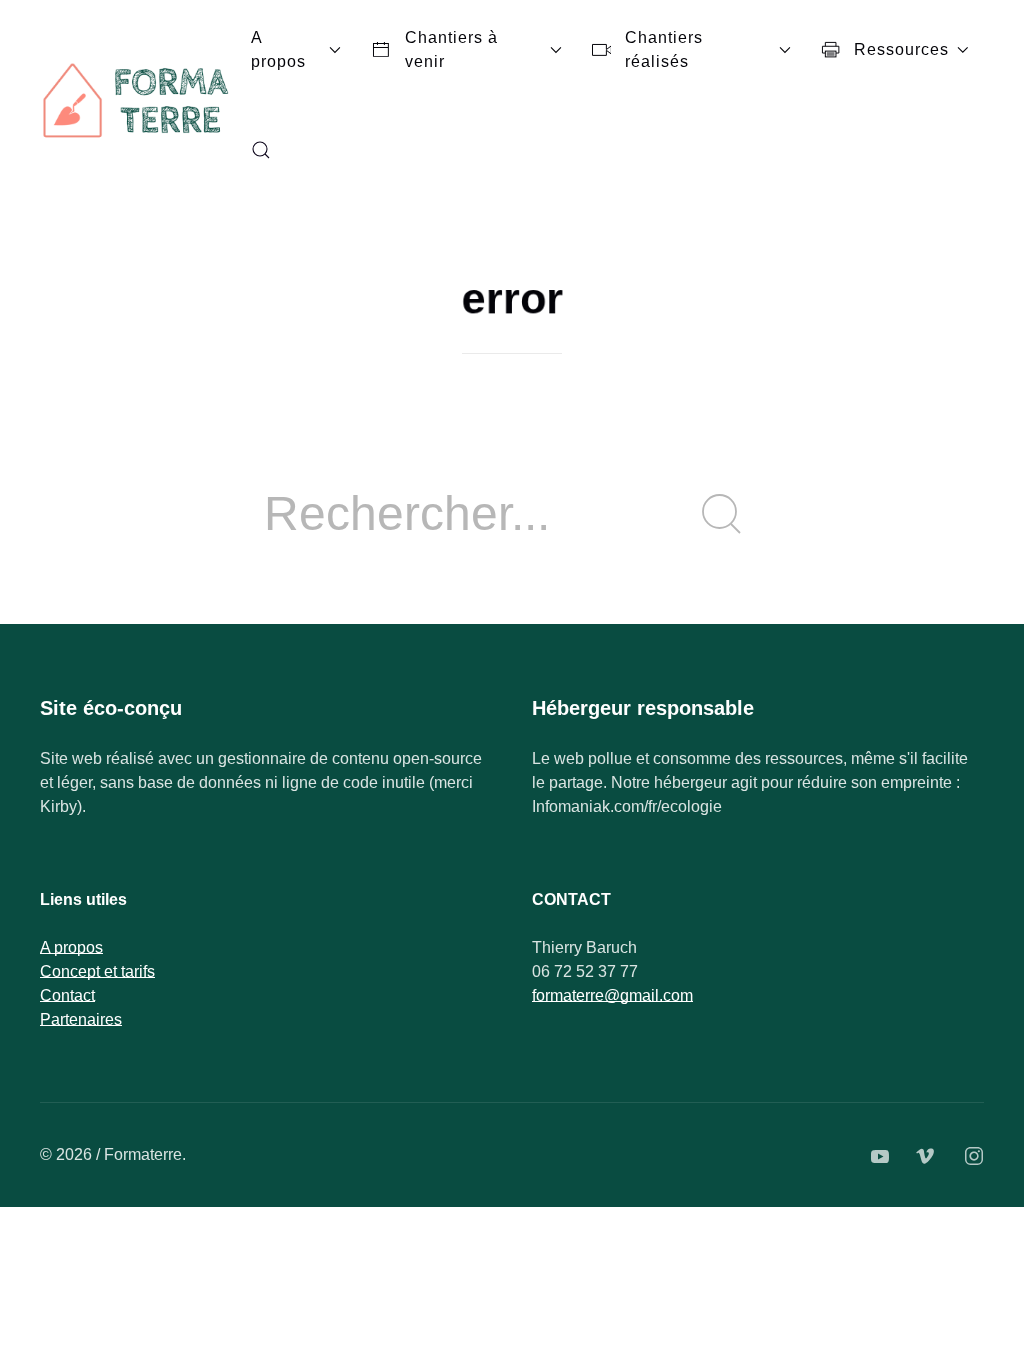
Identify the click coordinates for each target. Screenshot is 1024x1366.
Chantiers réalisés (664, 49)
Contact (67, 995)
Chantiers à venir (451, 49)
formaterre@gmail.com (612, 995)
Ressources (901, 49)
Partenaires (81, 1019)
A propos (278, 49)
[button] (261, 150)
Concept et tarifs (97, 971)
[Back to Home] (138, 100)
